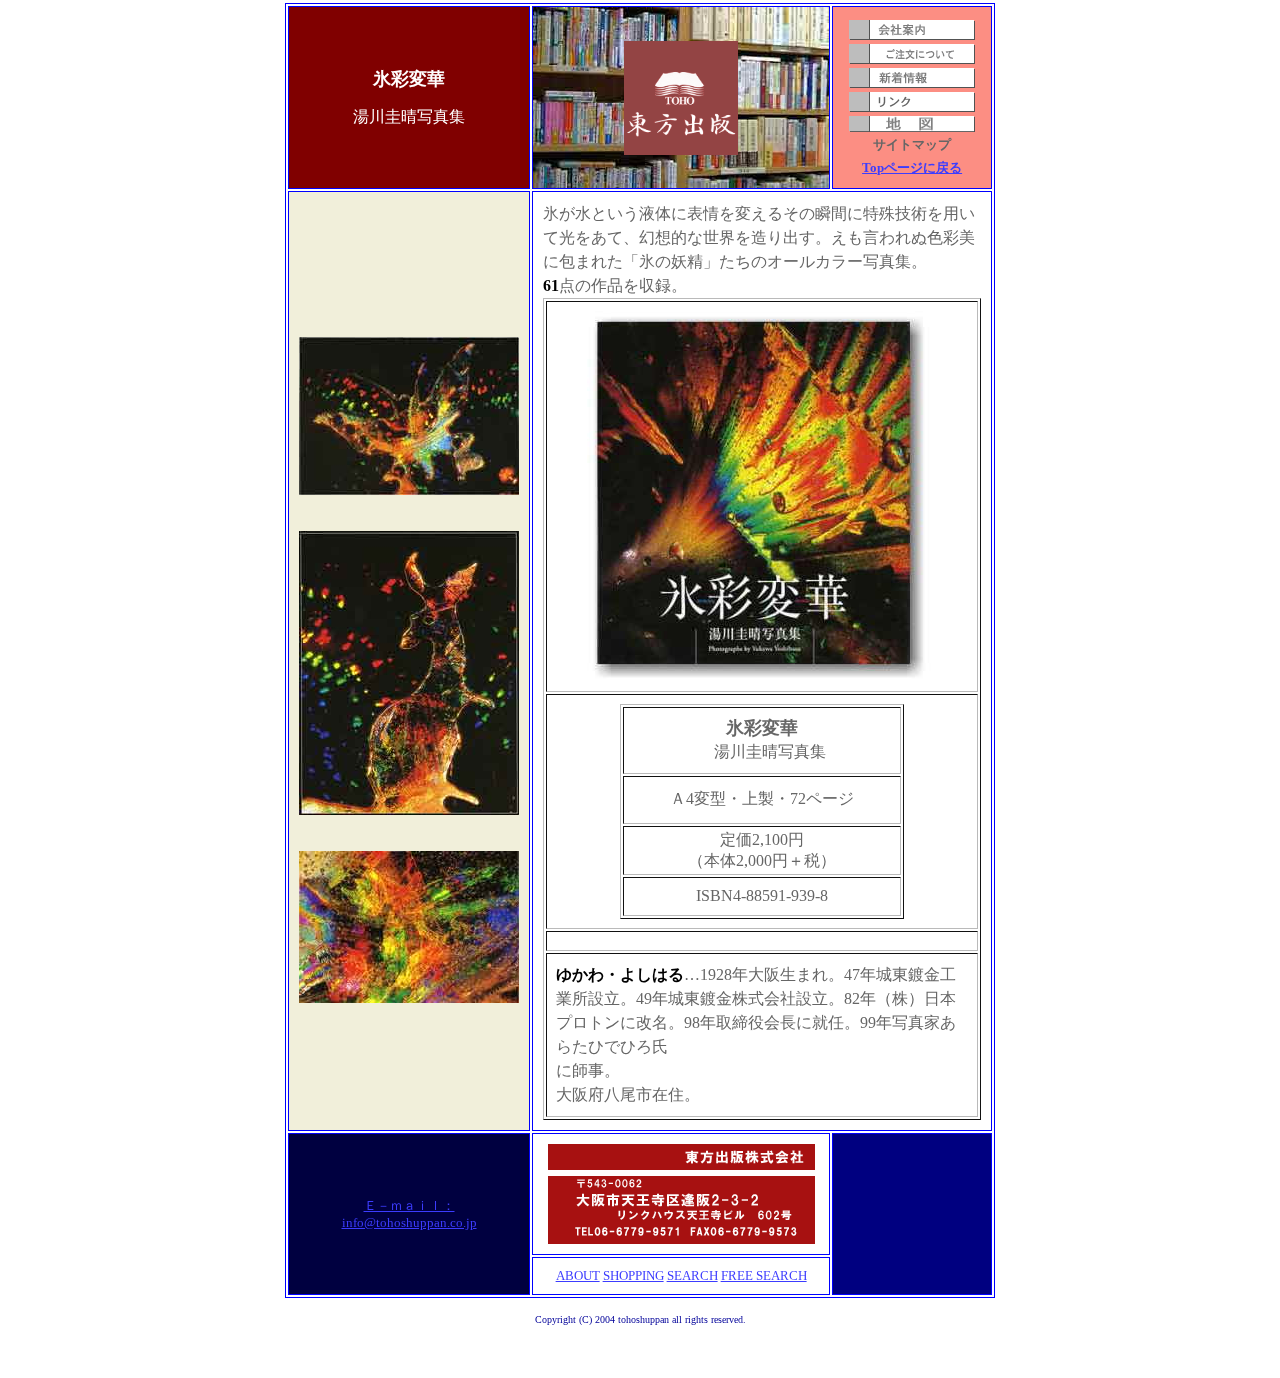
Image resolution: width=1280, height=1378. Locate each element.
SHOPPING (633, 1275)
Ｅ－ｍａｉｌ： (409, 1205)
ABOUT (578, 1275)
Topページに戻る (912, 167)
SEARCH (692, 1275)
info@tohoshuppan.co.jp (409, 1222)
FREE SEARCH (764, 1275)
